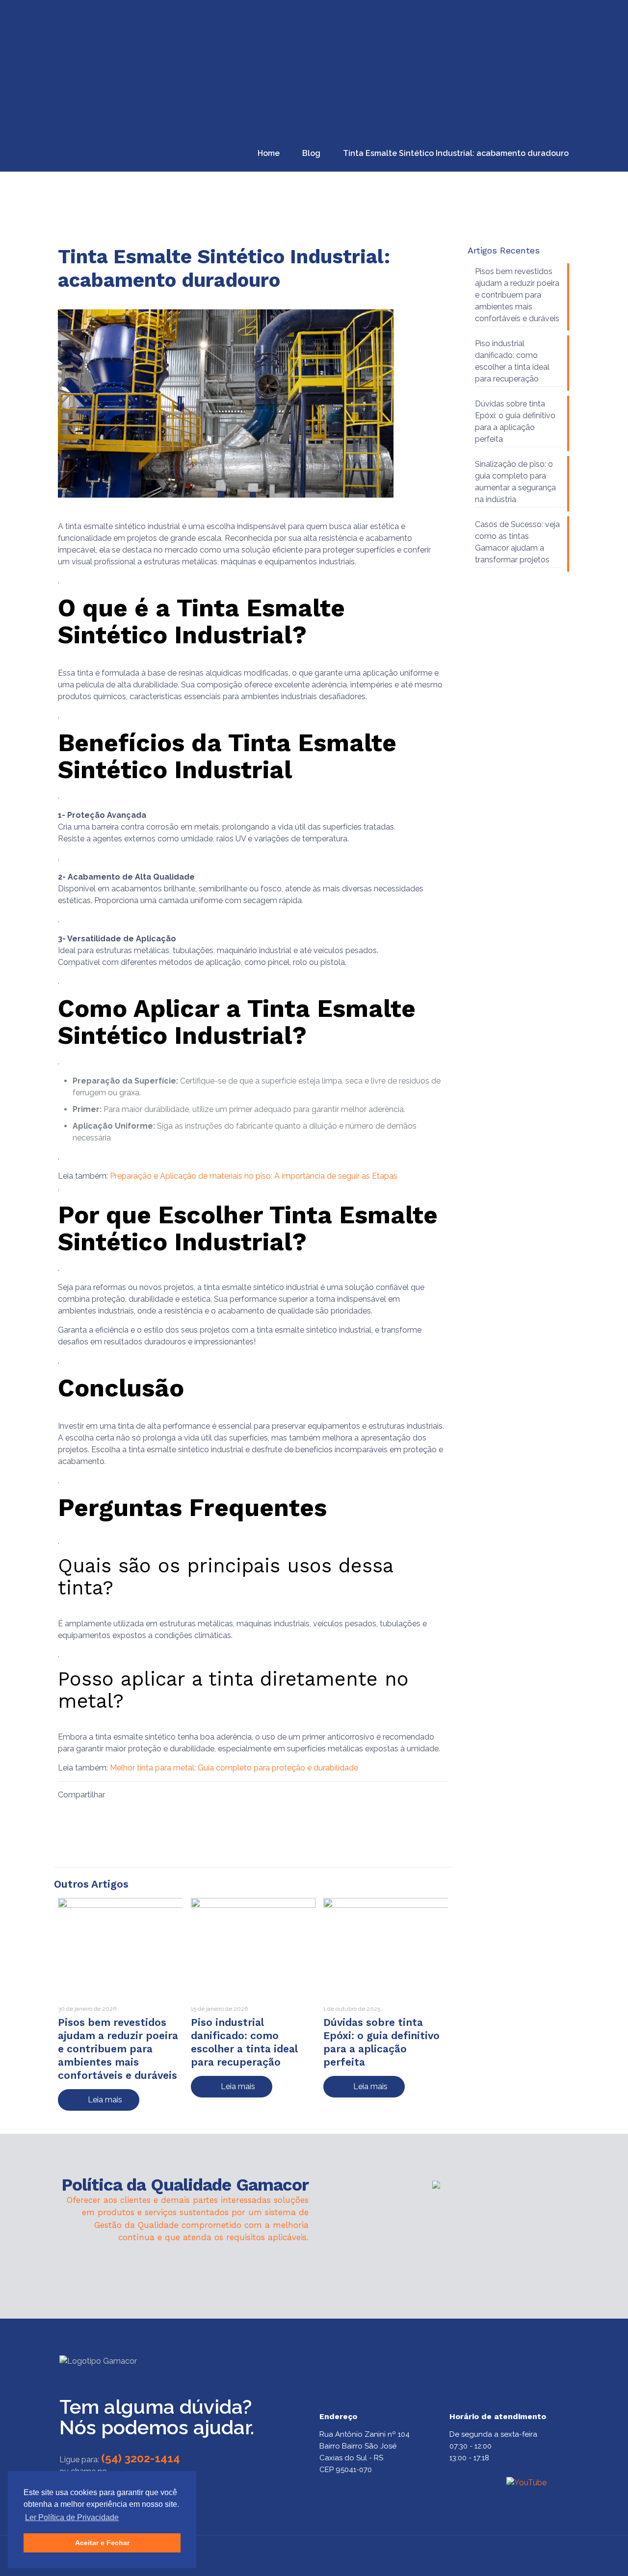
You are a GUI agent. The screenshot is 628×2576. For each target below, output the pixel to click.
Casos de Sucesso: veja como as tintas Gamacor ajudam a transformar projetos (517, 542)
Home (269, 153)
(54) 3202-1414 (141, 2458)
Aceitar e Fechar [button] (102, 2543)
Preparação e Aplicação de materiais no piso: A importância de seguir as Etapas (254, 1176)
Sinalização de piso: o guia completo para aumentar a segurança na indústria (515, 482)
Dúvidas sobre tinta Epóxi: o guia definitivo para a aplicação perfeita (515, 421)
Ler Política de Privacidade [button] (72, 2517)
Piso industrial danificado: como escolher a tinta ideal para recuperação (512, 361)
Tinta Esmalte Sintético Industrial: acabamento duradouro (456, 153)
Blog (311, 153)
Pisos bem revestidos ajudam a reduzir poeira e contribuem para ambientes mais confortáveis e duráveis (118, 2049)
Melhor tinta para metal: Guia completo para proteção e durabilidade (235, 1768)
